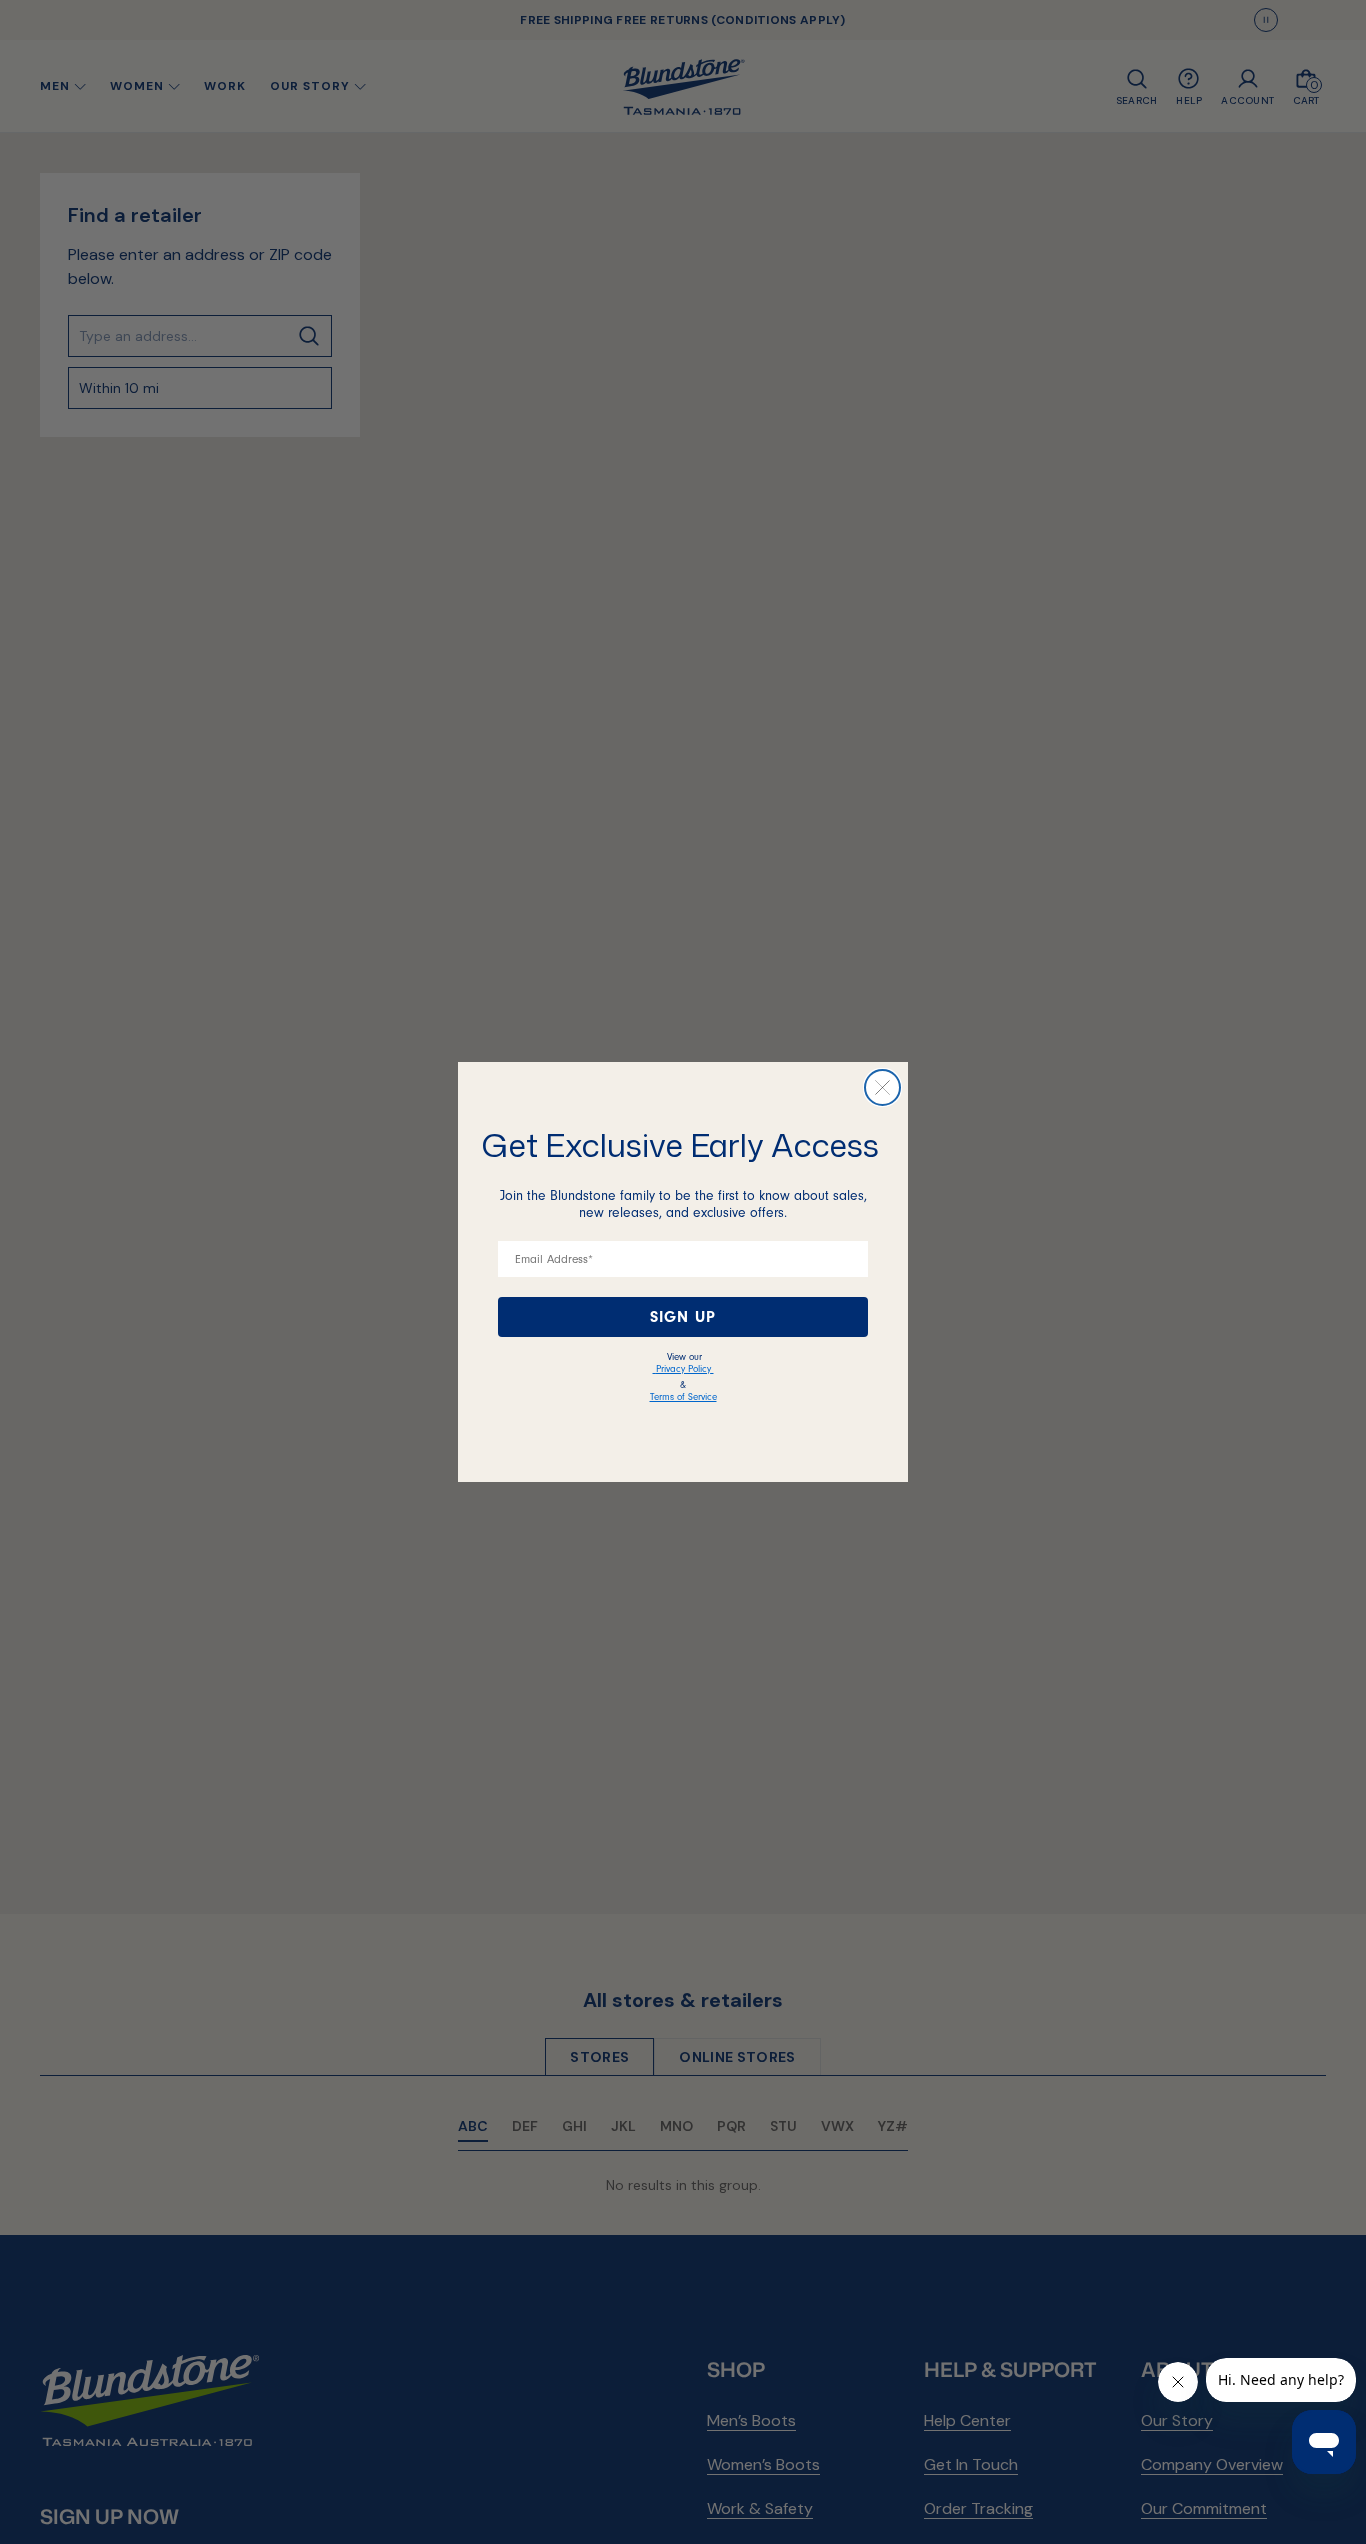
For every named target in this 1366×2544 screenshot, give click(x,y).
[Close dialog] (882, 1087)
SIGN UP (683, 1317)
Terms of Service (683, 1397)
